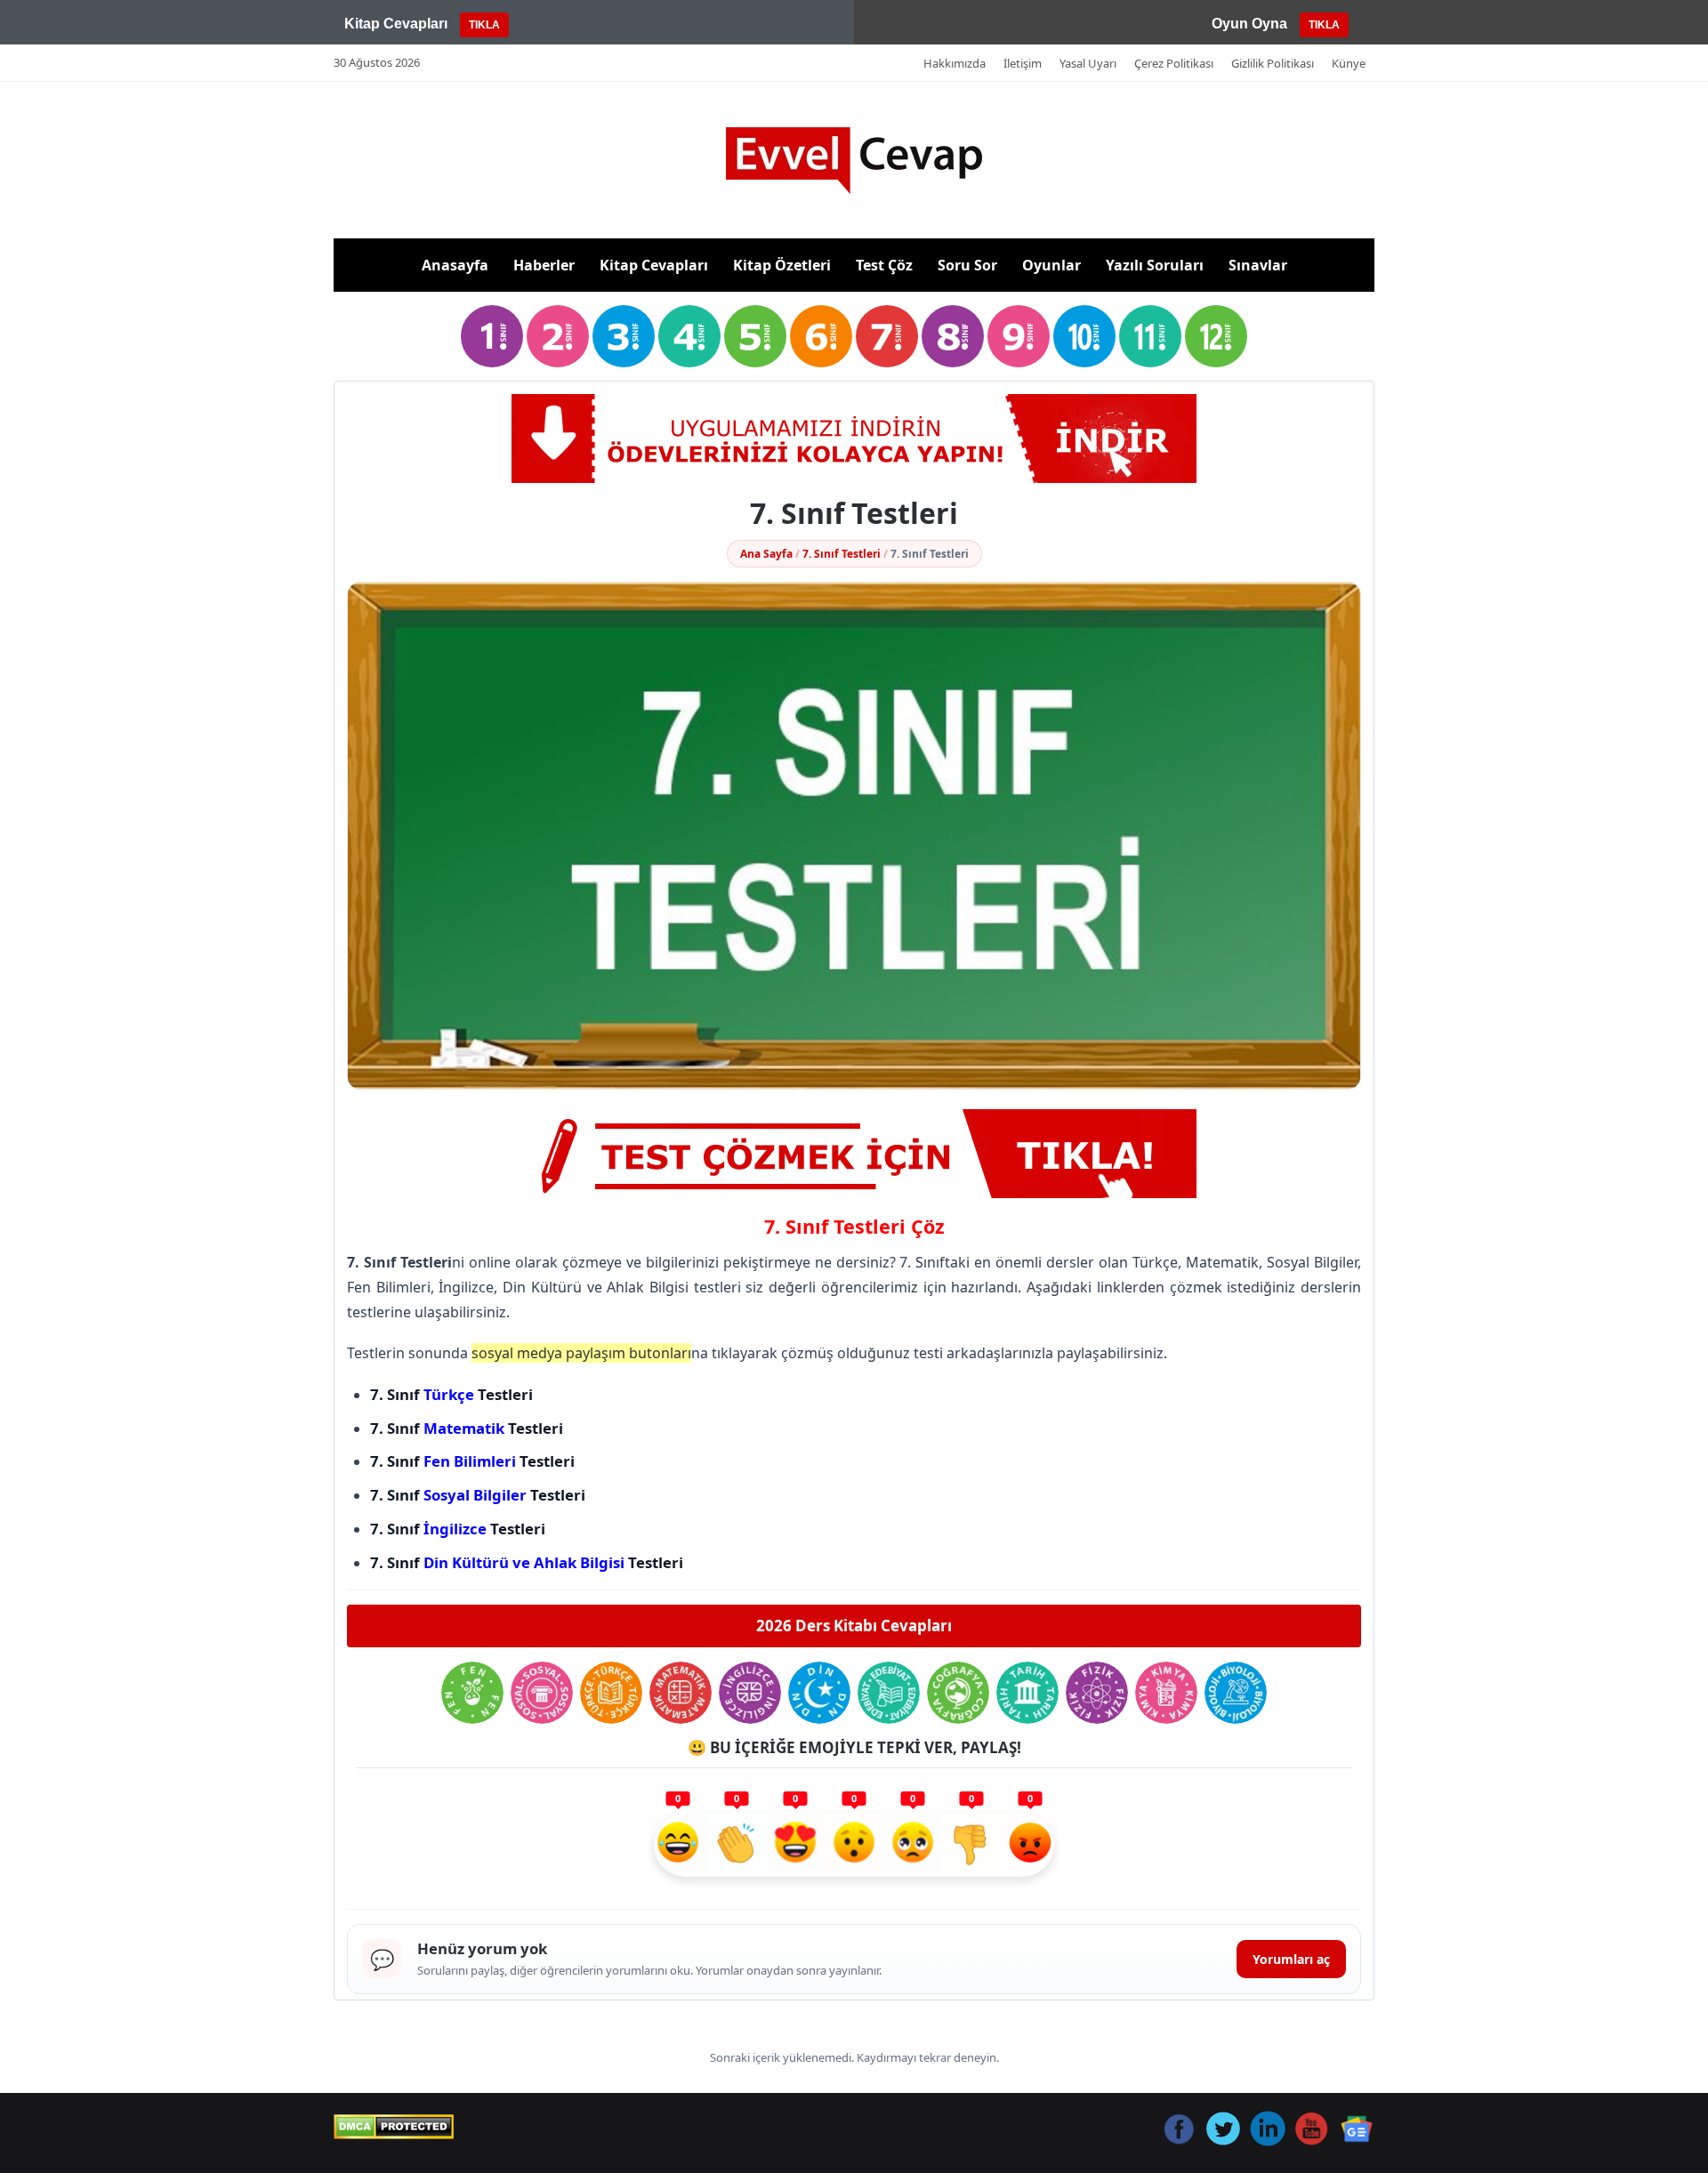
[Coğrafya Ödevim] (958, 1693)
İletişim (1023, 63)
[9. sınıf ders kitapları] (1019, 336)
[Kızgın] (1030, 1845)
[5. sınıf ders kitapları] (755, 336)
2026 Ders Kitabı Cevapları (854, 1626)
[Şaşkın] (854, 1845)
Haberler (544, 265)
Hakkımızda (955, 63)
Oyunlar (1051, 265)
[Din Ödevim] (819, 1693)
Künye (1349, 63)
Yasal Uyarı (1088, 63)
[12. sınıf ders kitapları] (1216, 336)
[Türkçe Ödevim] (611, 1693)
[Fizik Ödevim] (1097, 1693)
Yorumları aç (1291, 1959)
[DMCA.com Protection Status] (394, 2127)
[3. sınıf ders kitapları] (624, 336)
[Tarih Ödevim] (1027, 1693)
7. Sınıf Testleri (842, 554)
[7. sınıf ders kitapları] (887, 336)
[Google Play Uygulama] (854, 439)
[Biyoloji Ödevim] (1236, 1693)
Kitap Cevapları (654, 265)
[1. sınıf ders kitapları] (492, 336)
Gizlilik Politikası (1273, 63)
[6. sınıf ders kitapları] (821, 336)
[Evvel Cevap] (854, 161)
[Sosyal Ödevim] (542, 1693)
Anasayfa (455, 265)
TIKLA (484, 25)
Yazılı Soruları (1155, 265)
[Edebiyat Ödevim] (889, 1693)
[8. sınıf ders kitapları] (953, 336)
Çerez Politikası (1174, 63)
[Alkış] (737, 1845)
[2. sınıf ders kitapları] (558, 336)
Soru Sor (967, 265)
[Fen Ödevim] (472, 1693)
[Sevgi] (795, 1845)
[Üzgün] (913, 1845)
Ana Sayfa (766, 554)
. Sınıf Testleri (482, 1495)
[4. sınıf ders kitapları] (689, 336)
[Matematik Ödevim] (681, 1693)
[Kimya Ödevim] (1166, 1693)
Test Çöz (884, 265)
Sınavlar (1258, 265)
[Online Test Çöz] (854, 1154)
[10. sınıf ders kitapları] (1084, 336)
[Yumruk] (971, 1845)
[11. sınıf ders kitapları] (1150, 336)
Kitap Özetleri (782, 265)
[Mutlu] (678, 1845)
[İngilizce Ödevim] (750, 1693)
